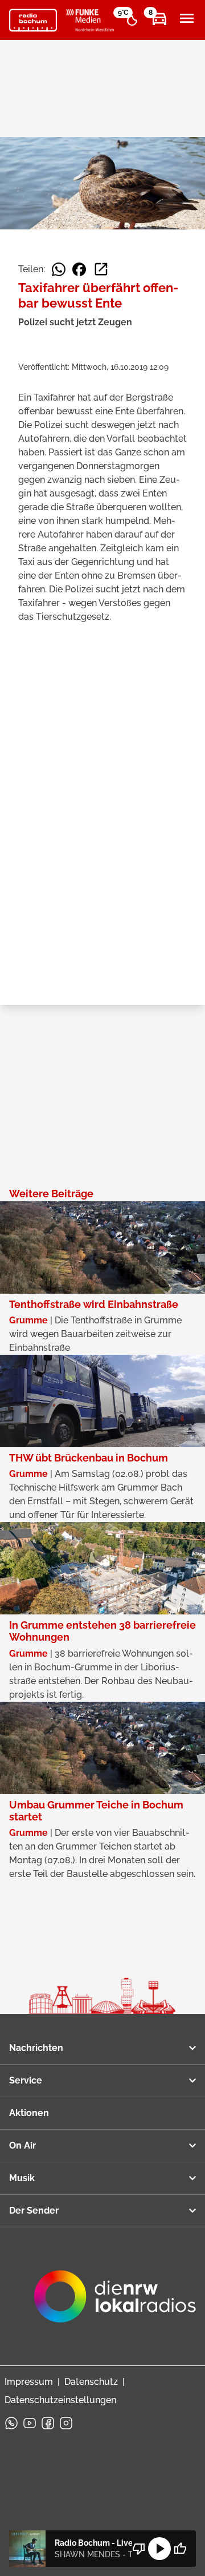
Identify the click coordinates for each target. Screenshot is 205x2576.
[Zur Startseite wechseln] (33, 21)
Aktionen (29, 2113)
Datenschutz (91, 2382)
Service (26, 2080)
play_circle (159, 2549)
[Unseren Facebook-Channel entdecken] (48, 2423)
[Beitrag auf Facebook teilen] (79, 269)
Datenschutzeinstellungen (60, 2400)
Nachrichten (36, 2048)
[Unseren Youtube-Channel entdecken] (30, 2423)
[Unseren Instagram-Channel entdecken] (66, 2423)
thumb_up (180, 2549)
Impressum (29, 2382)
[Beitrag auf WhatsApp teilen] (59, 269)
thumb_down (139, 2549)
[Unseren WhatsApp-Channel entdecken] (11, 2423)
